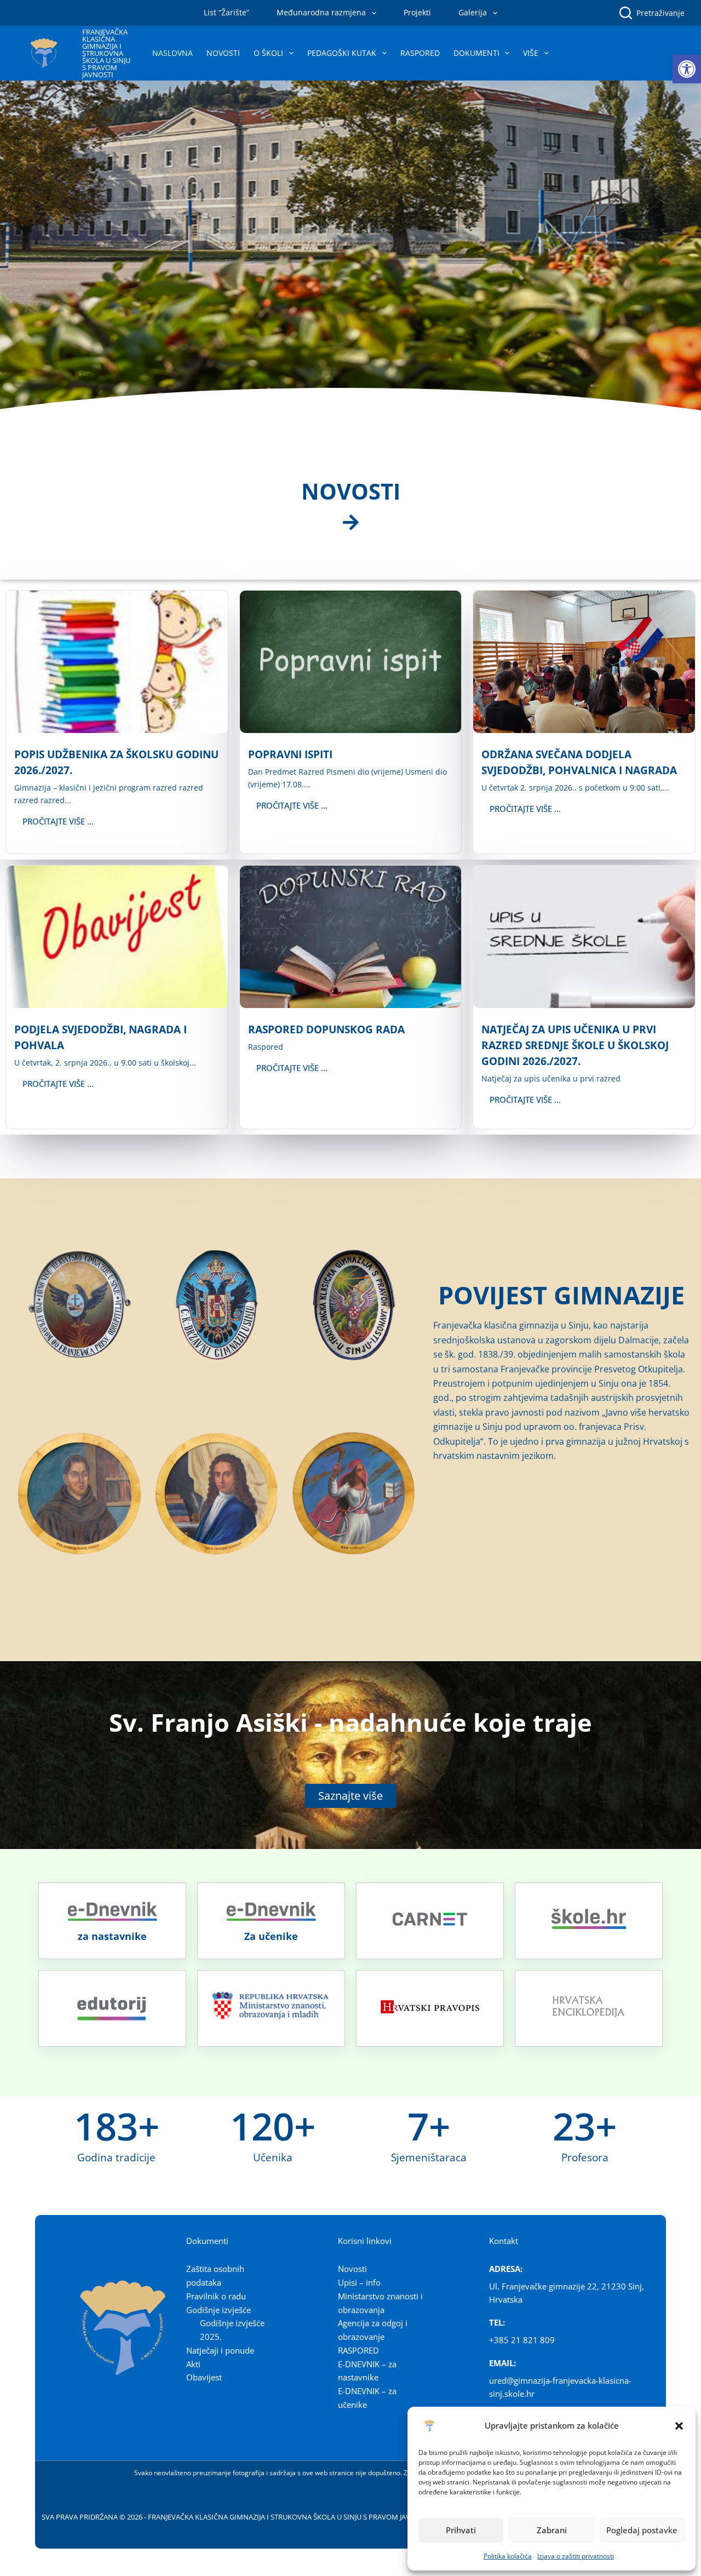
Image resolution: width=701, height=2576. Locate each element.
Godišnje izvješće (219, 2310)
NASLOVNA (173, 53)
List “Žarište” (226, 12)
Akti (193, 2364)
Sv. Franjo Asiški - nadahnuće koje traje (350, 1722)
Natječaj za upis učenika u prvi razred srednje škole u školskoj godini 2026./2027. (575, 1045)
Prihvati (461, 2530)
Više (531, 53)
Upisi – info (359, 2282)
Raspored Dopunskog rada (326, 1029)
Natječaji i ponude (220, 2350)
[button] (687, 69)
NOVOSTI (223, 53)
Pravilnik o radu (216, 2296)
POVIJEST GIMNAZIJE (561, 1295)
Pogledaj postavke (642, 2530)
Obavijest (204, 2377)
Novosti (352, 2269)
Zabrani (552, 2530)
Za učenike (271, 1936)
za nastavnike (112, 1936)
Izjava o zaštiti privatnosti (576, 2556)
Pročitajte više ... (58, 821)
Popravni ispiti (290, 754)
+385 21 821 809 (522, 2340)
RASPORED (420, 53)
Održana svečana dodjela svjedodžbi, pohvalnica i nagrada (579, 762)
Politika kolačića (508, 2556)
